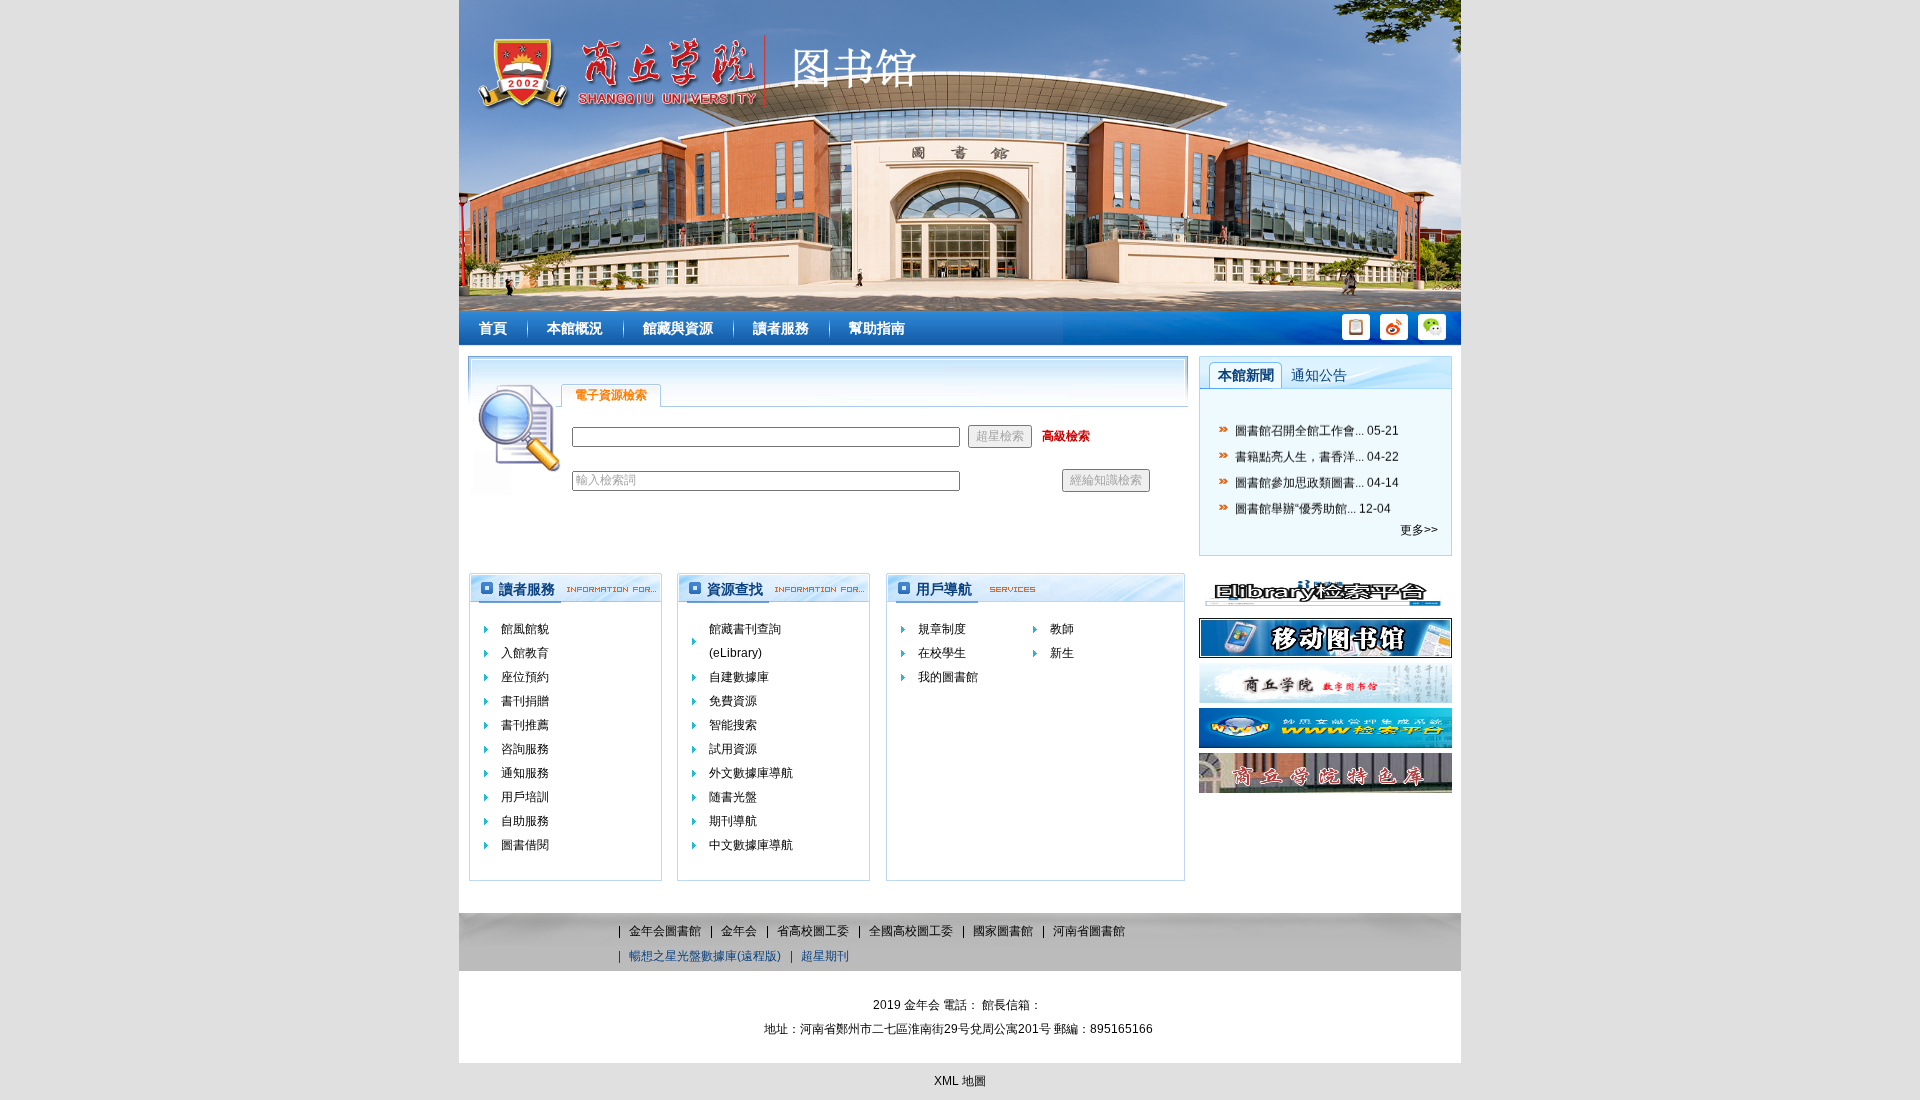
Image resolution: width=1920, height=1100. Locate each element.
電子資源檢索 (611, 395)
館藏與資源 (678, 328)
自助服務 (525, 821)
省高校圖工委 (813, 931)
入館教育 (525, 653)
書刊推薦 (525, 725)
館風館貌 (525, 629)
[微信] (1432, 336)
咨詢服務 (525, 749)
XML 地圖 (960, 1081)
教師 (1062, 629)
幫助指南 (877, 328)
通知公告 (1319, 375)
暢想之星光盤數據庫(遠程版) (705, 956)
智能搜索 (733, 725)
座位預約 (525, 677)
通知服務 (525, 773)
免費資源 (733, 701)
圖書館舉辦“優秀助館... (1295, 502)
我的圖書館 (948, 677)
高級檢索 (1066, 436)
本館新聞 (1246, 375)
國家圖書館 (1003, 931)
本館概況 (575, 328)
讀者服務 (781, 328)
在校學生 (942, 653)
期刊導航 (733, 821)
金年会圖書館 (665, 931)
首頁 (493, 328)
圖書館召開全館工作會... (1299, 424)
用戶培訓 (525, 797)
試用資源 (733, 749)
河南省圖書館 (1089, 931)
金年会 (739, 931)
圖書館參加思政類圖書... (1299, 476)
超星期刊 (825, 956)
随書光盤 (733, 797)
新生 (1062, 653)
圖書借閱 (525, 845)
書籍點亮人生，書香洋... (1299, 450)
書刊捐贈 (525, 701)
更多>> (1419, 530)
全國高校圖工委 (911, 931)
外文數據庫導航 (751, 773)
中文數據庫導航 (751, 845)
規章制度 (942, 629)
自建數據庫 (739, 677)
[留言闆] (1356, 336)
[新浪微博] (1394, 336)
